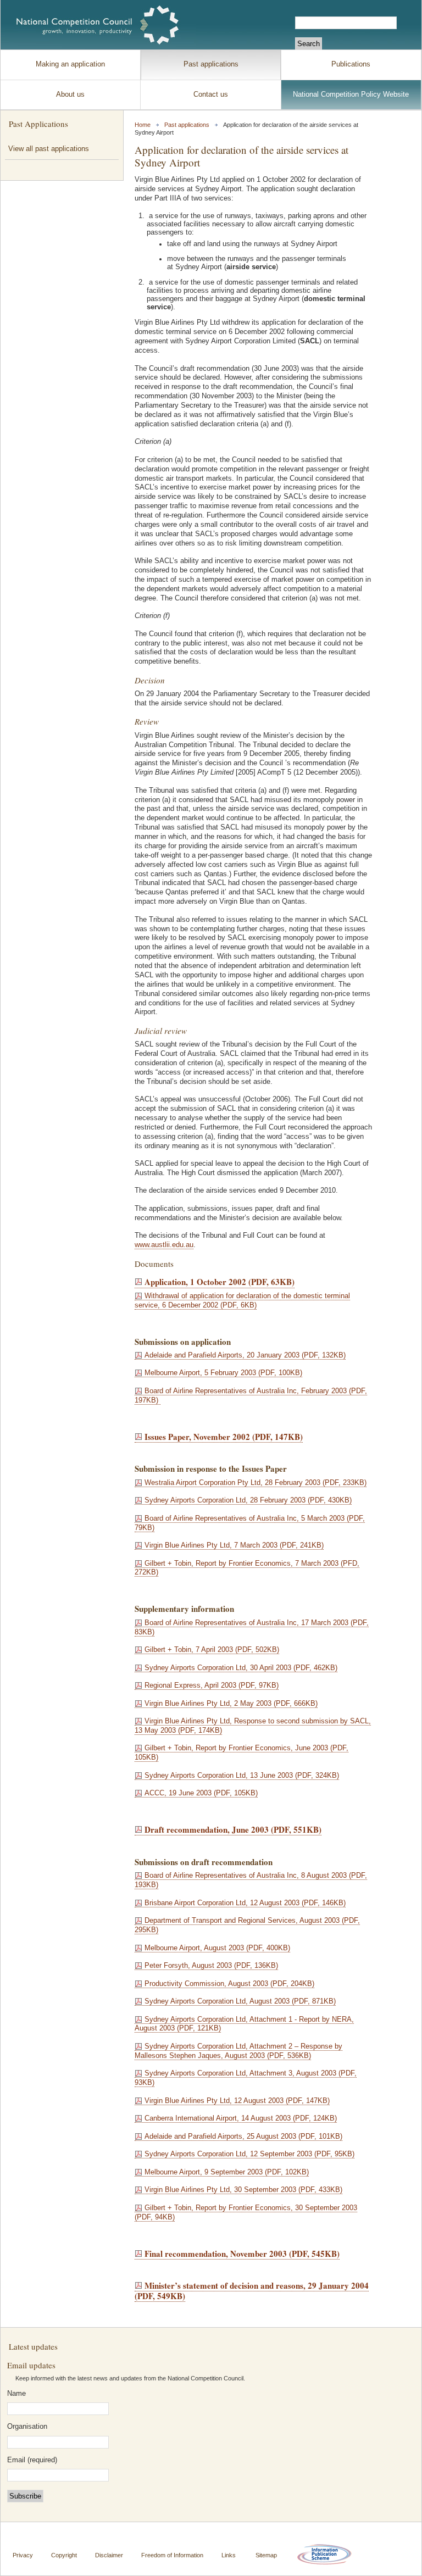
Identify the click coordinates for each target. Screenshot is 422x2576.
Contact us (211, 94)
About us (70, 94)
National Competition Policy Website (351, 94)
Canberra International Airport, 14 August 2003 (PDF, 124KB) (241, 2118)
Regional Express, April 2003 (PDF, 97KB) (212, 1685)
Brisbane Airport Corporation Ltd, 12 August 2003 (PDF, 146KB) (245, 1903)
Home (143, 125)
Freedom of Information (172, 2555)
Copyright (64, 2555)
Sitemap (266, 2555)
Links (229, 2555)
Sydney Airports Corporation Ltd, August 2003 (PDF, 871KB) (240, 2001)
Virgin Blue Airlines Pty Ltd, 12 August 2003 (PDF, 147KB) (237, 2101)
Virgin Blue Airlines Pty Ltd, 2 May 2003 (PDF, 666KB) (231, 1704)
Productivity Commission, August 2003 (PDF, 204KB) (229, 1984)
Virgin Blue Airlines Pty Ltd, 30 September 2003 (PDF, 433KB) (243, 2190)
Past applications (211, 64)
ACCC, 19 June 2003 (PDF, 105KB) (201, 1793)
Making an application (70, 64)
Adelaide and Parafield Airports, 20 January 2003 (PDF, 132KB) (245, 1355)
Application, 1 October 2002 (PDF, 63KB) (220, 1282)
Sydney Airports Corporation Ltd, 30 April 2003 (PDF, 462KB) (241, 1668)
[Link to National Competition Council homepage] (98, 25)
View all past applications (49, 149)
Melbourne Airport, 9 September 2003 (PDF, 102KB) (227, 2172)
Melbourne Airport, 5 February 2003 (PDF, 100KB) (223, 1373)
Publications (351, 64)
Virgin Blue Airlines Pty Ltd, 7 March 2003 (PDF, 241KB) (234, 1545)
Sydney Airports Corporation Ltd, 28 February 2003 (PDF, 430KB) (248, 1500)
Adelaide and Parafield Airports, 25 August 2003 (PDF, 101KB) (243, 2137)
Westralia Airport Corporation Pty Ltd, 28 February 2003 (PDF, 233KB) (256, 1483)
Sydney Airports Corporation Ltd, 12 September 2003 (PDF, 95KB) (249, 2154)
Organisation (27, 2427)
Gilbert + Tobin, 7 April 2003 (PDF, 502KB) (212, 1650)
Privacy (23, 2555)
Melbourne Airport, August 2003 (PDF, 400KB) (217, 1948)
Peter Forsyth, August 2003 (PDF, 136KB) (211, 1966)
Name (16, 2394)
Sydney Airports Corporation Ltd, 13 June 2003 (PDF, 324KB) (242, 1776)
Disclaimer (109, 2555)
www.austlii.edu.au (164, 1245)
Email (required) (32, 2460)
